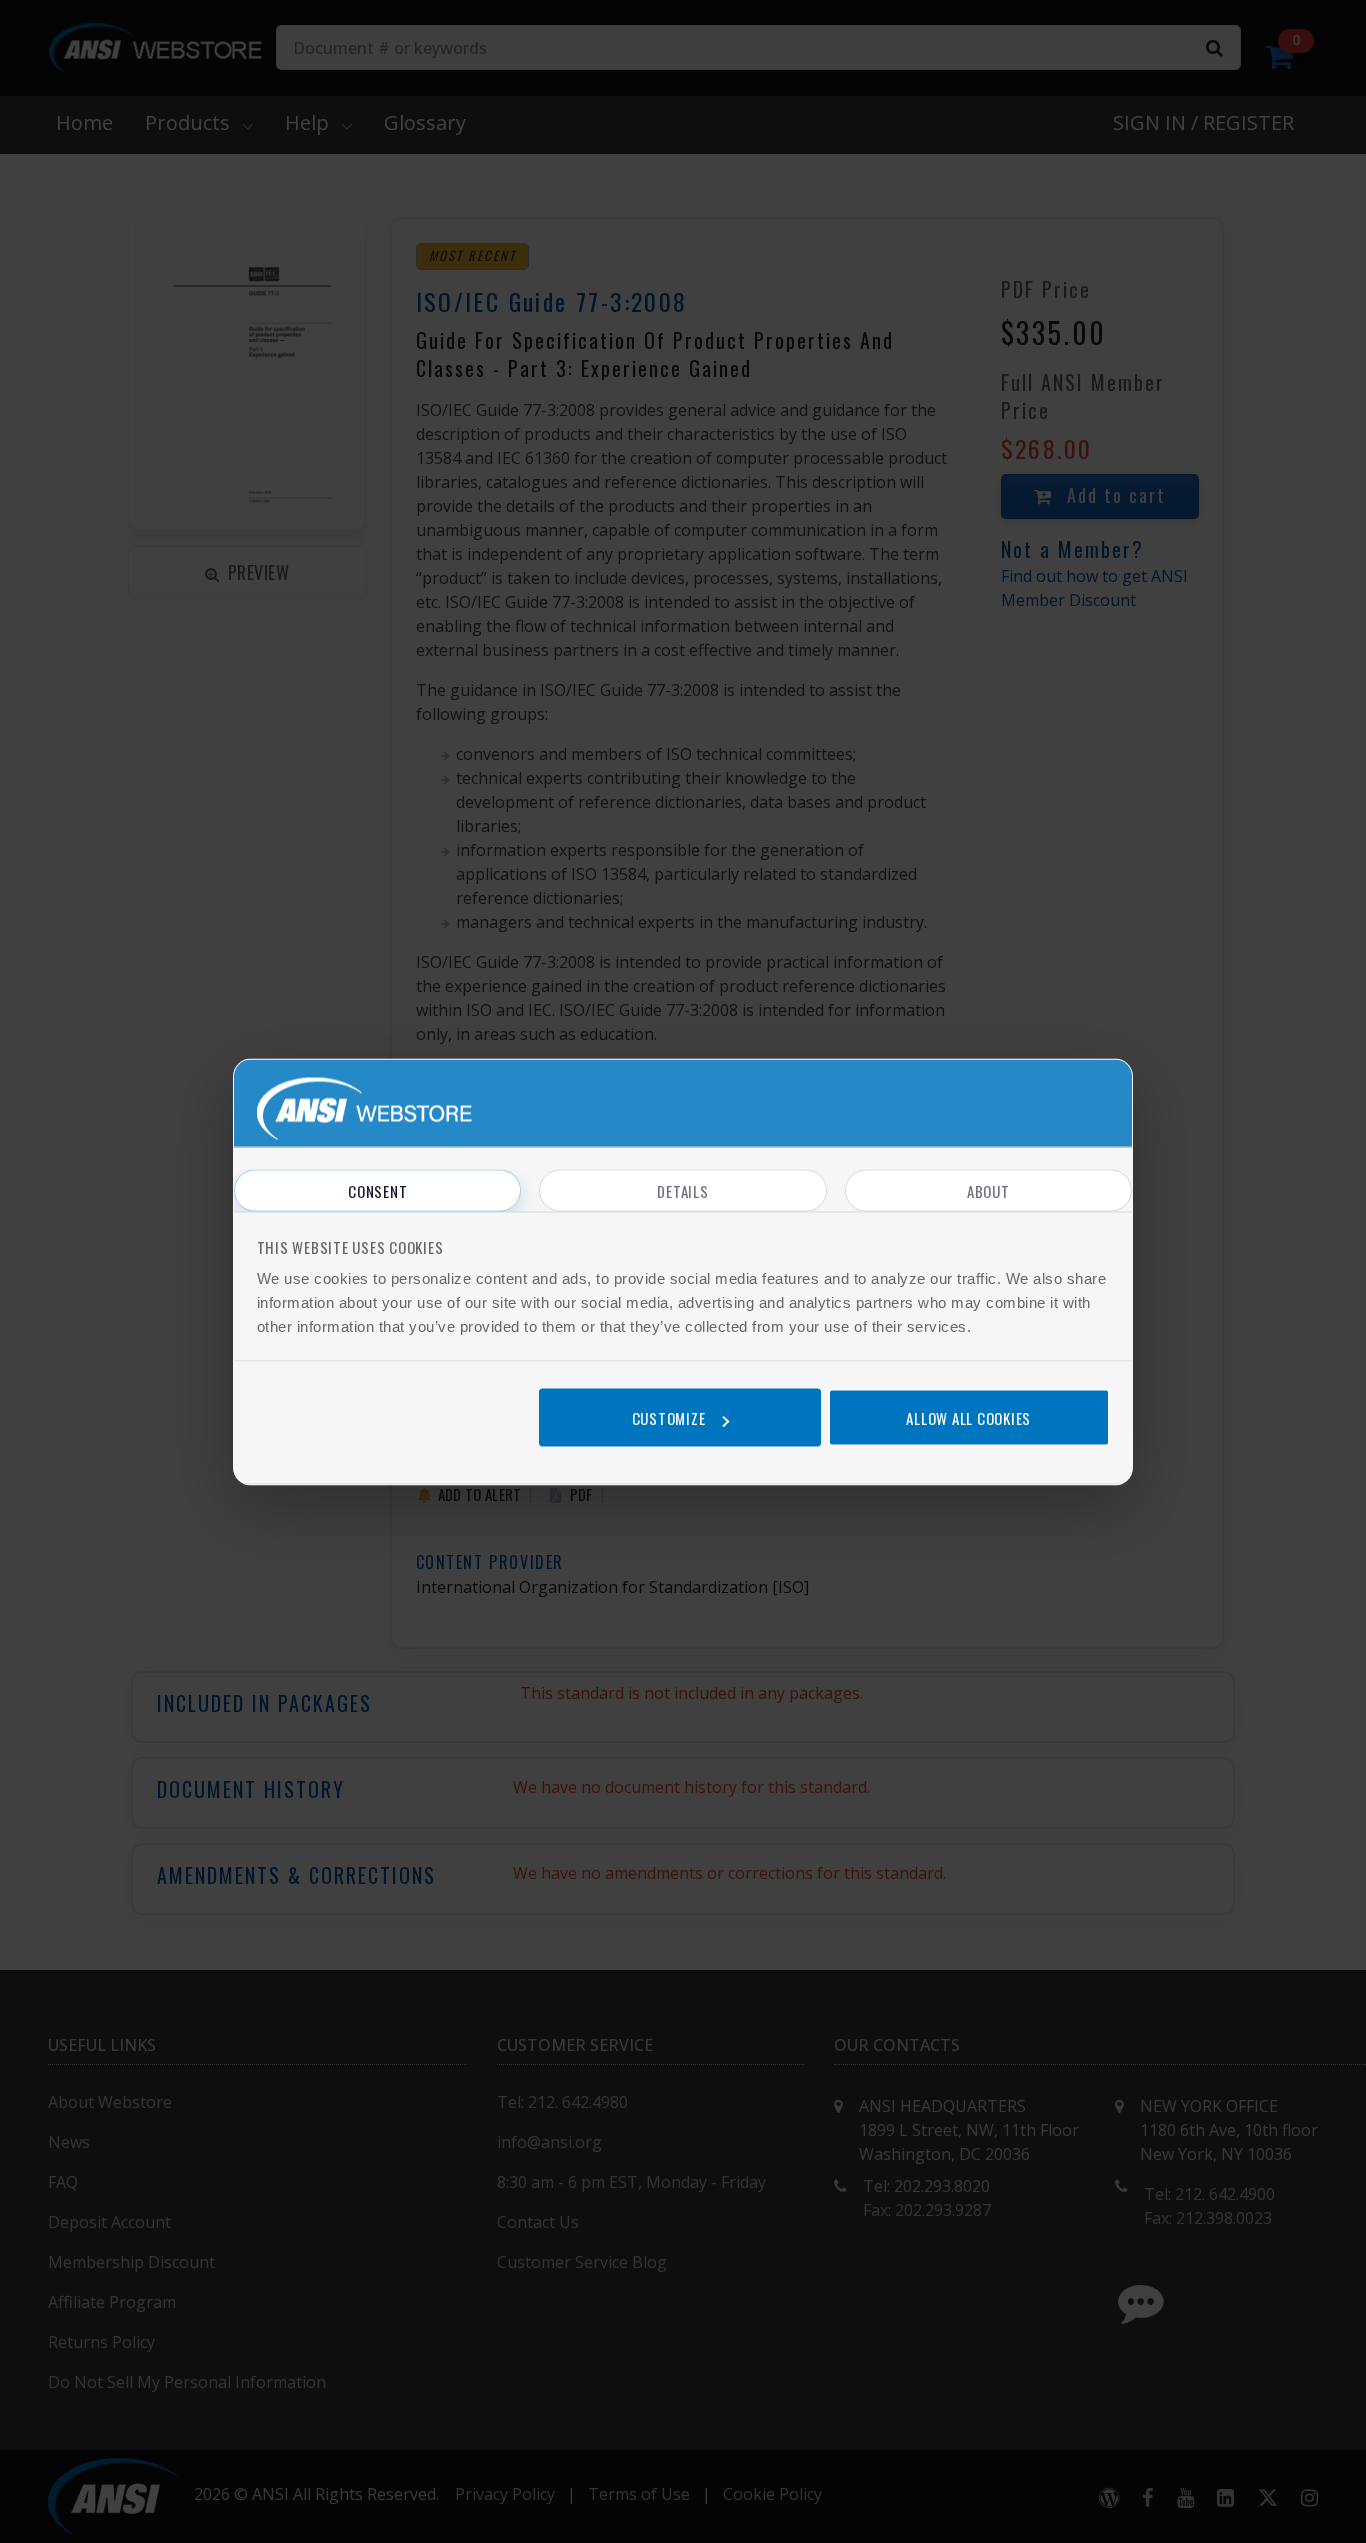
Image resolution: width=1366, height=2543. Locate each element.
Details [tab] (682, 1190)
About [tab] (988, 1190)
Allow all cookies (968, 1418)
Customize (669, 1418)
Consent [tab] (377, 1190)
